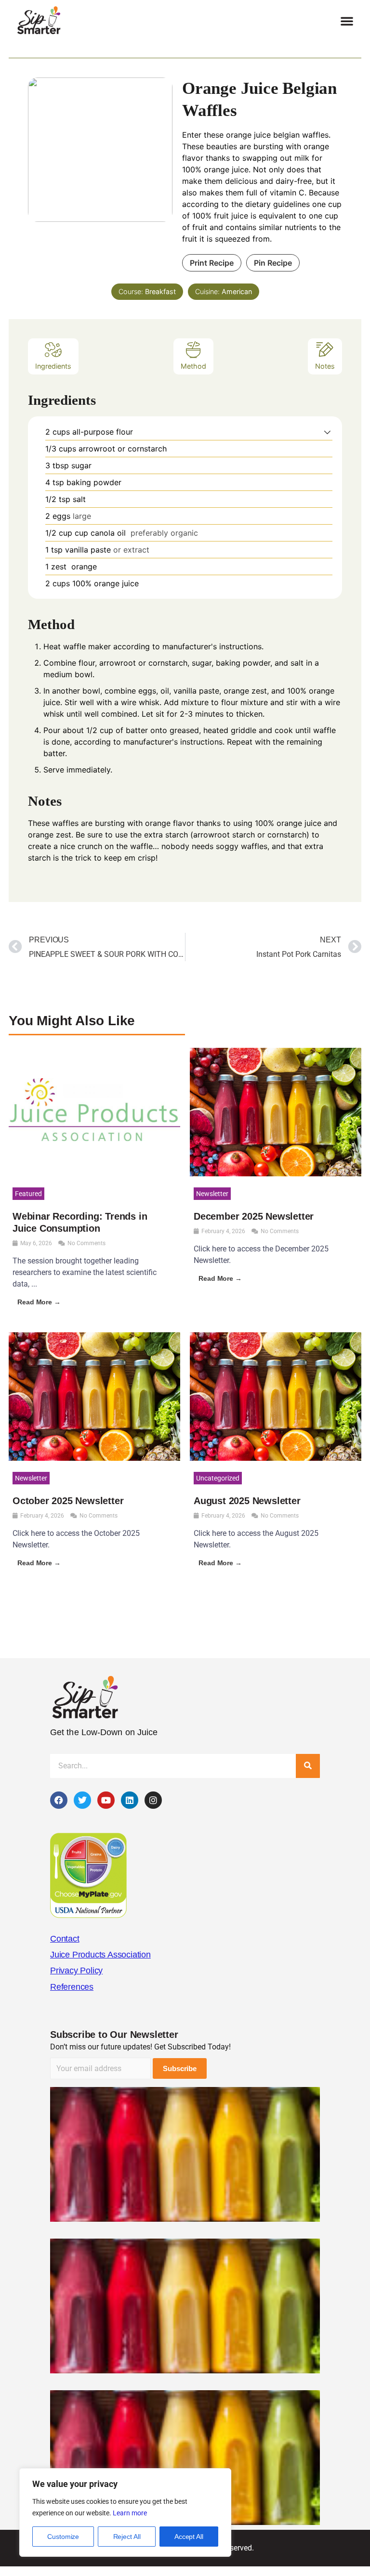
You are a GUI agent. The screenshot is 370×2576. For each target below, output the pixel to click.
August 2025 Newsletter (247, 1501)
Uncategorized (218, 1478)
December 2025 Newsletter (254, 1216)
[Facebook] (59, 1800)
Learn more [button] (130, 2513)
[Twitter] (82, 1800)
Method (193, 366)
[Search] (308, 1766)
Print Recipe (212, 263)
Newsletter (212, 1194)
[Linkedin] (130, 1800)
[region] (125, 2512)
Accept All (189, 2537)
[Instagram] (153, 1800)
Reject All (127, 2537)
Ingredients (53, 366)
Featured (28, 1194)
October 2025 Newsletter (68, 1501)
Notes (325, 366)
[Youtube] (106, 1800)
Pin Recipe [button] (273, 263)
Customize (63, 2537)
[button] (347, 21)
